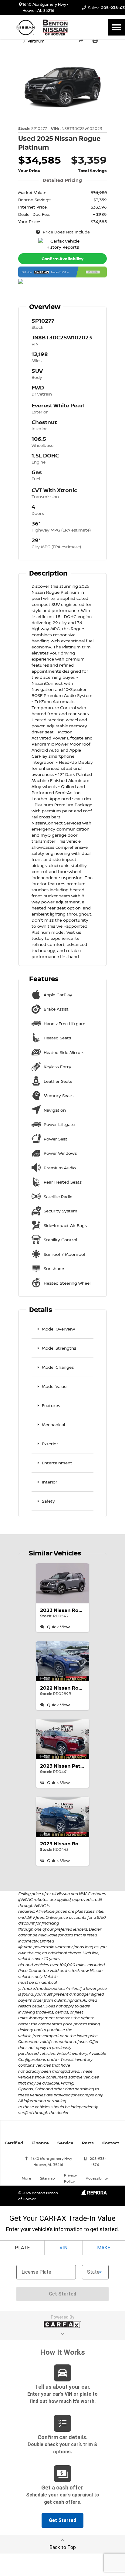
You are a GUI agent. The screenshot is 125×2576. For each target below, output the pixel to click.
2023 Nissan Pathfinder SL (73, 1766)
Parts (88, 2143)
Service (65, 2143)
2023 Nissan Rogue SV (68, 1844)
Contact (111, 2143)
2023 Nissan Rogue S (66, 1610)
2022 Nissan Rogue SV (68, 1688)
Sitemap (47, 2178)
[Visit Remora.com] (94, 2194)
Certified (14, 2143)
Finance (40, 2143)
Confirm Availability (62, 258)
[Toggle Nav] (117, 27)
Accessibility (97, 2178)
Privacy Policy (70, 2178)
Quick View (58, 1627)
